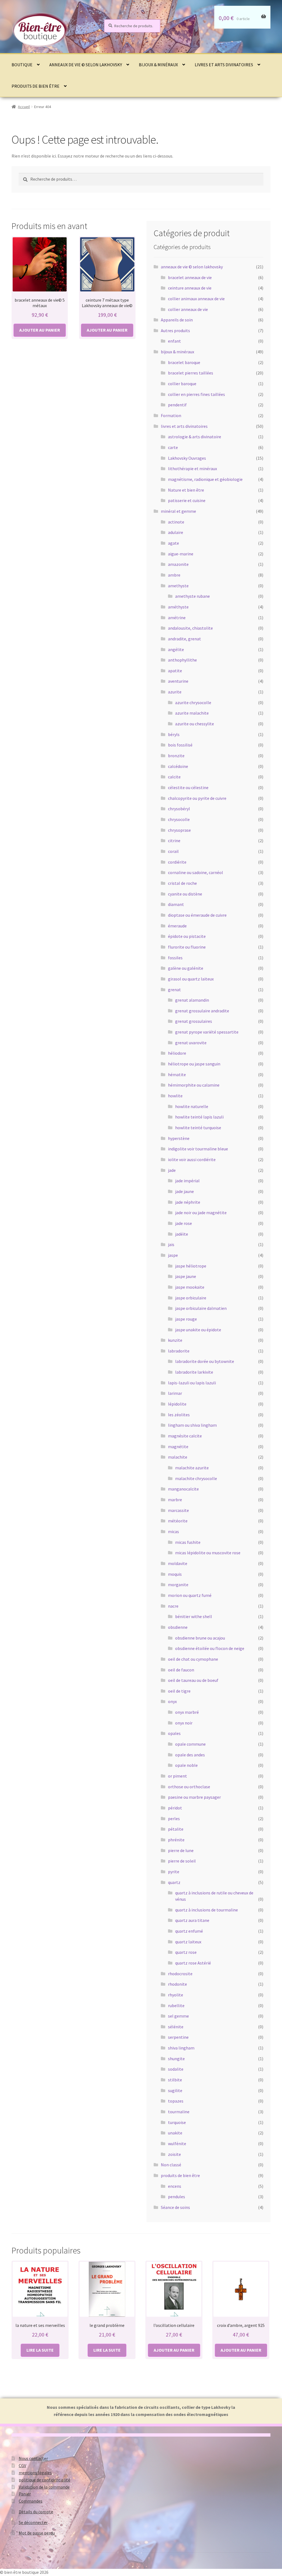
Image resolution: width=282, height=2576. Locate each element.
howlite (175, 1096)
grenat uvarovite (191, 1043)
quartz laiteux (188, 1942)
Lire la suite (40, 2350)
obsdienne (178, 1627)
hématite (177, 1075)
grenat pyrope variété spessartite (207, 1032)
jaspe (173, 1255)
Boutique (22, 65)
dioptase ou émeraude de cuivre (197, 915)
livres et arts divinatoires (224, 65)
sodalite (176, 2069)
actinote (176, 522)
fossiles (175, 958)
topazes (176, 2101)
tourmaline (179, 2112)
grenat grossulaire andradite (202, 1011)
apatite (175, 671)
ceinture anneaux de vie (190, 288)
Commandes (31, 2501)
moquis (175, 1574)
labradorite (179, 1351)
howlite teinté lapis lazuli (199, 1117)
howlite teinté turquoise (198, 1128)
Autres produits (175, 330)
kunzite (175, 1340)
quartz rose (186, 1952)
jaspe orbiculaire (191, 1298)
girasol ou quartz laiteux (191, 979)
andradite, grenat (185, 639)
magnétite (178, 1447)
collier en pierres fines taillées (196, 394)
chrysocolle (179, 819)
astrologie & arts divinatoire (195, 437)
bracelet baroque (184, 362)
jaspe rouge (186, 1319)
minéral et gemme (178, 511)
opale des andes (190, 1755)
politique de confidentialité (44, 2480)
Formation (171, 415)
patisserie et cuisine (187, 500)
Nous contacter (33, 2458)
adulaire (176, 532)
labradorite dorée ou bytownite (205, 1361)
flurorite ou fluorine (187, 947)
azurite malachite (192, 713)
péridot (175, 1808)
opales (174, 1733)
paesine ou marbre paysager (194, 1797)
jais (171, 1244)
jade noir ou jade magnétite (201, 1213)
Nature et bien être (186, 490)
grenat (174, 990)
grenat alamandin (192, 1000)
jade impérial (187, 1181)
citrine (174, 841)
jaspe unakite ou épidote (198, 1330)
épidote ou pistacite (187, 936)
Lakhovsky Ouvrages (187, 458)
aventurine (178, 681)
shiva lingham (181, 2048)
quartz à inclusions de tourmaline (207, 1910)
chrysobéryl (179, 809)
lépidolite (177, 1404)
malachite (178, 1457)
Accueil (24, 107)
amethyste (178, 586)
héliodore (177, 1053)
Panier (25, 2494)
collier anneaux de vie (188, 309)
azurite (175, 692)
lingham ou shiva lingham (192, 1425)
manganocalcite (183, 1489)
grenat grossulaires (194, 1021)
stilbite (175, 2080)
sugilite (175, 2090)
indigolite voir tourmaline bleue (198, 1149)
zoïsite (174, 2154)
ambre (174, 575)
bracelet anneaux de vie (190, 277)
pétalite (176, 1829)
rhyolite (176, 1995)
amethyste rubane (192, 596)
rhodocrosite (180, 1974)
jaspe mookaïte (190, 1287)
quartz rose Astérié (193, 1963)
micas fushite (188, 1542)
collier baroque (182, 384)
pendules (177, 2197)
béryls (174, 734)
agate (173, 543)
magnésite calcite (185, 1436)
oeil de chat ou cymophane (193, 1659)
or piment (177, 1776)
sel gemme (178, 2016)
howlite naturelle (192, 1106)
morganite (178, 1585)
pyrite (174, 1872)
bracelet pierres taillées (191, 373)
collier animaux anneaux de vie (196, 299)
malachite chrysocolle (196, 1478)
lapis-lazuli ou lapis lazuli (192, 1383)
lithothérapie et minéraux (192, 469)
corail (173, 851)
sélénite (176, 2027)
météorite (178, 1521)
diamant (176, 904)
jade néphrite (188, 1202)
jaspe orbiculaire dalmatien (201, 1308)
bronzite (176, 756)
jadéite (182, 1234)
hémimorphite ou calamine (194, 1085)
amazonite (178, 564)
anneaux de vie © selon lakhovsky (86, 65)
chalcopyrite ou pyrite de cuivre (197, 798)
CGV (22, 2465)
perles (174, 1819)
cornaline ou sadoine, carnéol (196, 872)
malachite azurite (192, 1468)
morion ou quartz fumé (190, 1595)
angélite (176, 649)
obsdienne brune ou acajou (200, 1638)
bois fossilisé (180, 745)
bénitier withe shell (194, 1616)
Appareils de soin (177, 320)
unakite (175, 2133)
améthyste (178, 607)
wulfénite (177, 2144)
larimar (175, 1393)
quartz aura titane (192, 1920)
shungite (176, 2059)
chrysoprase (179, 830)
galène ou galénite (186, 968)
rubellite (176, 2005)
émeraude (177, 926)
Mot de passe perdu (37, 2533)
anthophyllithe (182, 660)
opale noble (186, 1765)
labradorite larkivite (194, 1372)
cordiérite (177, 862)
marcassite (178, 1510)
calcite (174, 777)
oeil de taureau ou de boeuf (193, 1680)
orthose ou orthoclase (189, 1787)
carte (173, 447)
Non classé (171, 2165)
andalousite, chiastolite (190, 628)
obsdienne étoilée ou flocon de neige (210, 1648)
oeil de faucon (181, 1670)
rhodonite (177, 1984)
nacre (173, 1606)
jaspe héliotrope (191, 1266)
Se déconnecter (33, 2522)
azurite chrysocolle (193, 702)
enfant (174, 341)
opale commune (190, 1744)
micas (173, 1531)
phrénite (176, 1840)
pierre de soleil (182, 1861)
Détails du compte (36, 2512)
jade (172, 1170)
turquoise (177, 2122)
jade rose (184, 1223)
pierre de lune (181, 1850)
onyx (172, 1701)
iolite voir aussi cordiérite (192, 1159)
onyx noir (184, 1723)
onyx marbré (187, 1712)
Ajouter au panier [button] (40, 330)
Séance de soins (175, 2207)
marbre (175, 1500)
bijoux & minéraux (158, 65)
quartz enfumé (189, 1931)
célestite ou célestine (188, 787)
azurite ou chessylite (195, 724)
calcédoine (178, 766)
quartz (174, 1882)
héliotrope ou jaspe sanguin (194, 1064)
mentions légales (35, 2473)
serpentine (178, 2037)
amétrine (177, 618)
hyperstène (179, 1138)
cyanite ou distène (185, 894)
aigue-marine (181, 554)
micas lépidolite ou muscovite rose (208, 1553)
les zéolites (179, 1415)
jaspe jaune (186, 1276)
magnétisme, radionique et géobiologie (205, 479)
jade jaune (185, 1191)
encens (175, 2186)
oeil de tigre (179, 1691)
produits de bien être (36, 86)
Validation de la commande (44, 2487)
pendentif (177, 405)
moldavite (178, 1563)
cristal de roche (182, 883)
